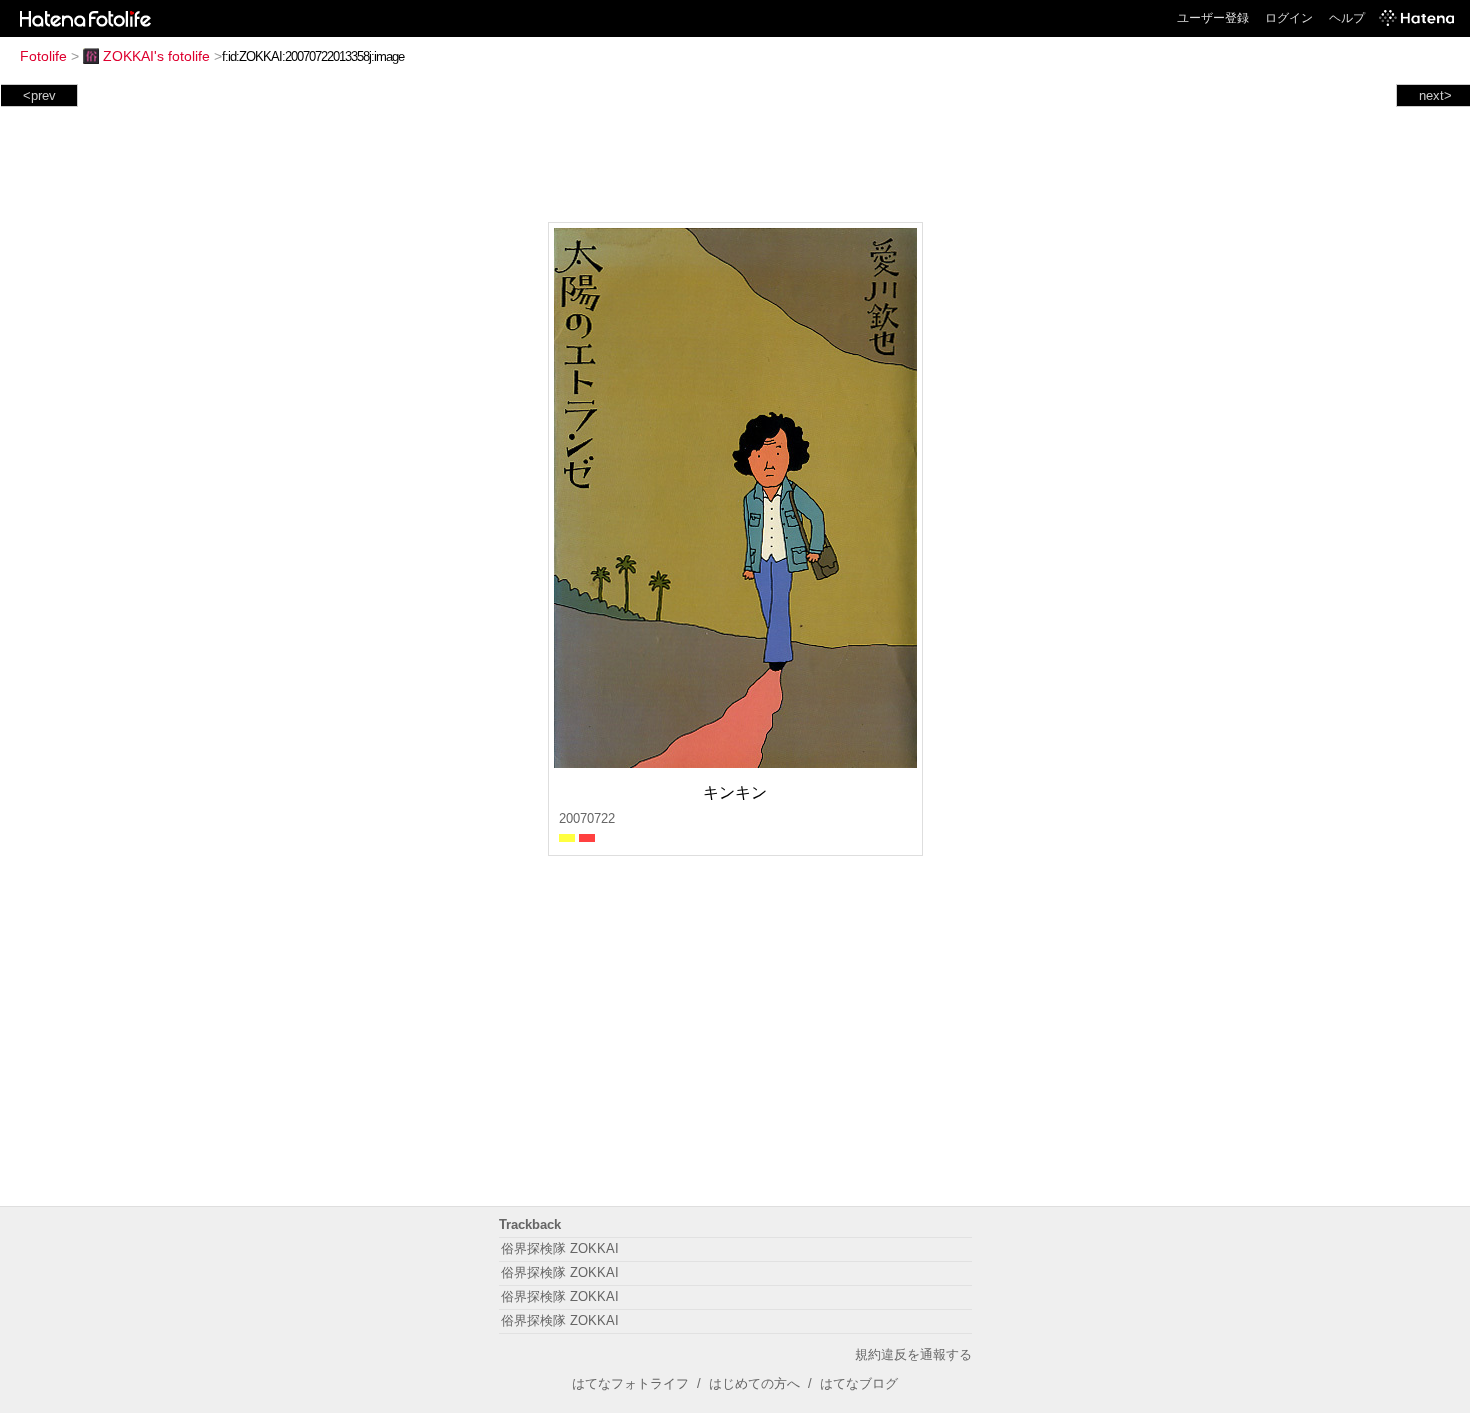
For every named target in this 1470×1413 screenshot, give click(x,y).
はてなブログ (859, 1383)
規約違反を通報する (913, 1354)
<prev (39, 95)
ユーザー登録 (1213, 18)
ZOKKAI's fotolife (156, 56)
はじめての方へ (754, 1383)
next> (1435, 95)
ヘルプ (1347, 18)
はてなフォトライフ (630, 1383)
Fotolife (43, 56)
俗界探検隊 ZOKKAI (560, 1248)
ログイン (1289, 18)
